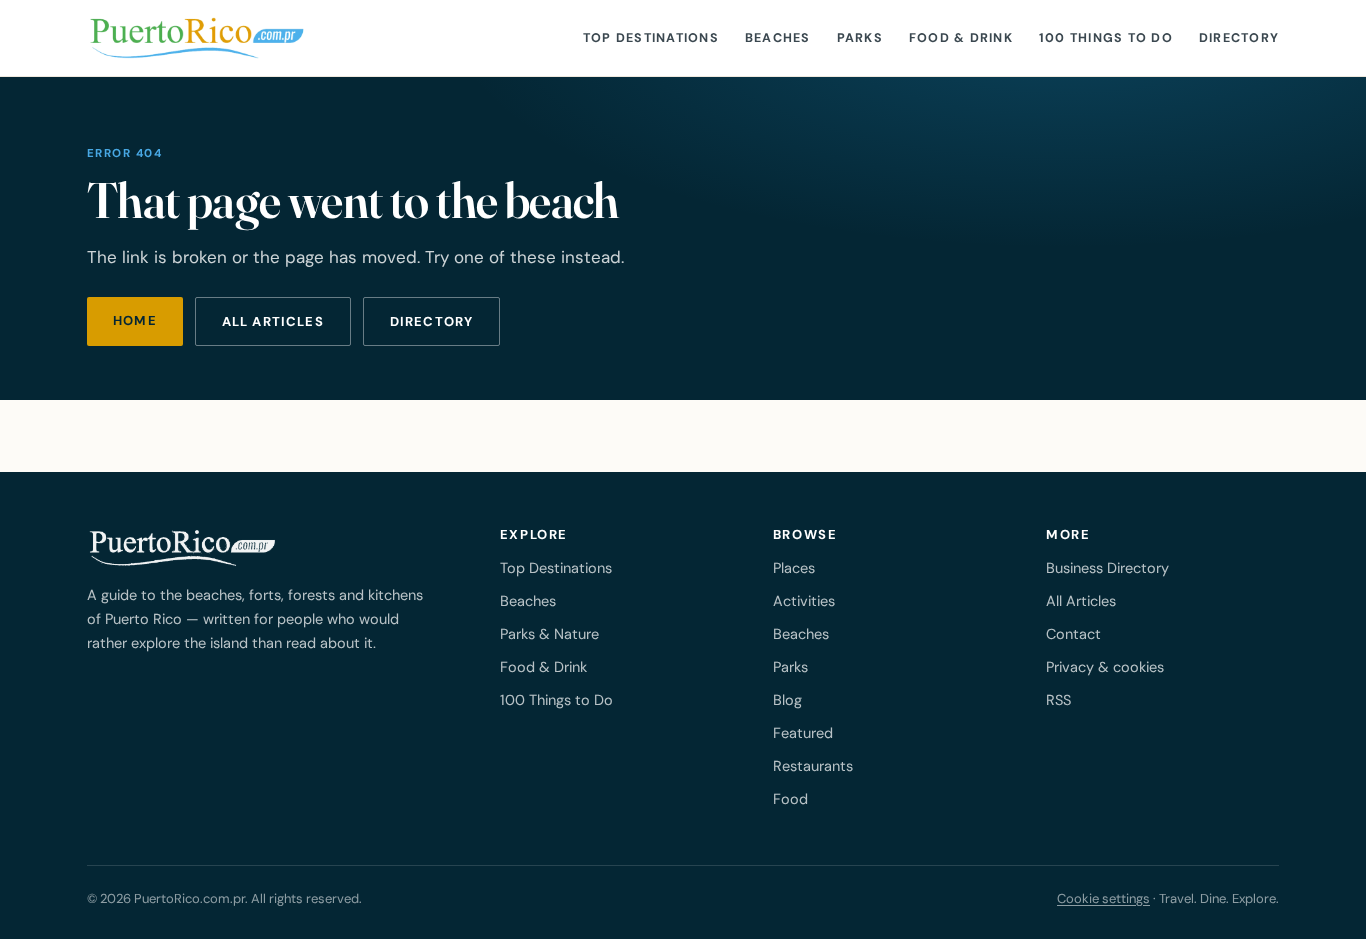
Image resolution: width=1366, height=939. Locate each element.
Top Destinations (651, 38)
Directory (1239, 38)
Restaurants (813, 766)
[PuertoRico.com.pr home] (197, 38)
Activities (804, 601)
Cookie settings (1103, 898)
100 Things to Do (1106, 38)
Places (794, 568)
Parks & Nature (549, 634)
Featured (803, 733)
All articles (273, 321)
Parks (860, 38)
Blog (787, 700)
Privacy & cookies (1105, 667)
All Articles (1081, 601)
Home (135, 320)
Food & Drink (961, 38)
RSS (1058, 700)
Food (790, 799)
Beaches (778, 38)
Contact (1073, 634)
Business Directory (1107, 568)
